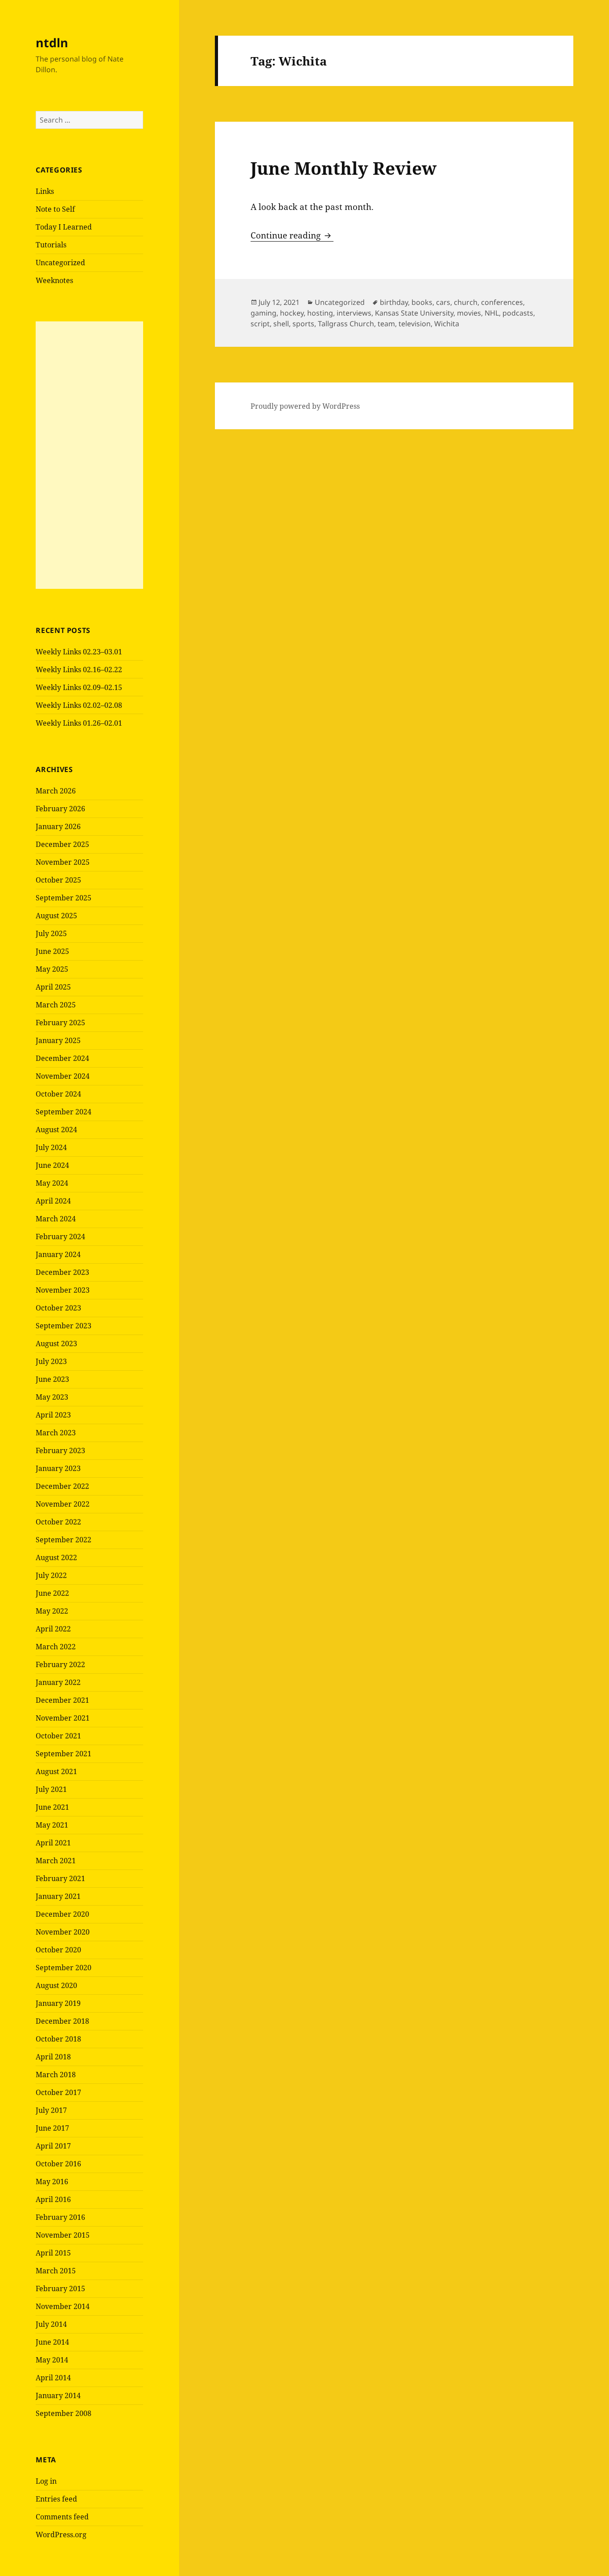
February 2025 (60, 1023)
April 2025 (53, 987)
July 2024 (51, 1147)
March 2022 (56, 1647)
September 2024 (64, 1112)
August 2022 (56, 1557)
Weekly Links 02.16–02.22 (79, 670)
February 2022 (60, 1664)
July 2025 (51, 933)
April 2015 (53, 2253)
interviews (354, 313)
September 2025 (64, 898)
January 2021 (58, 1896)
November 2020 (63, 1932)
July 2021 (51, 1789)
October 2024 (58, 1094)
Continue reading (292, 235)
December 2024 (62, 1058)
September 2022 (64, 1540)
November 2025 (63, 862)
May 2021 (52, 1825)
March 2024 (56, 1219)
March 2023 (56, 1433)
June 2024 (52, 1165)
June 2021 (52, 1807)
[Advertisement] (89, 455)
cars (443, 302)
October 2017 (58, 2092)
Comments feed (62, 2517)
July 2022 (51, 1575)
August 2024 (56, 1130)
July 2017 (51, 2110)
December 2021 (62, 1700)
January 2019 (58, 2003)
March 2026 (56, 791)
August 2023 (56, 1343)
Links (45, 191)
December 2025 (62, 844)
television (415, 324)
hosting (320, 313)
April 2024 (53, 1201)
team (386, 324)
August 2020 (56, 1985)
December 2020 (62, 1914)
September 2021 (64, 1754)
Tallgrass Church (346, 324)
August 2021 (56, 1771)
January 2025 (58, 1040)
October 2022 (58, 1522)
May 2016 (52, 2182)
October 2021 (58, 1736)
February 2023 (60, 1450)
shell (281, 324)
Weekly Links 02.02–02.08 (79, 705)
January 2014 (58, 2395)
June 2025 (52, 951)
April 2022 (53, 1629)
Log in (46, 2481)
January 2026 (58, 826)
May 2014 (52, 2360)
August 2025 (56, 916)
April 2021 (53, 1843)
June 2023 (52, 1379)
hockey (292, 313)
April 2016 (53, 2199)
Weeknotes (54, 280)
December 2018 (62, 2021)
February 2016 (60, 2217)
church (466, 302)
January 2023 (58, 1468)
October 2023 (58, 1308)
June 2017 (52, 2128)
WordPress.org (61, 2535)
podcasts (518, 313)
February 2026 (60, 809)
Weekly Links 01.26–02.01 (79, 723)
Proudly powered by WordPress (305, 406)
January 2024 (58, 1254)
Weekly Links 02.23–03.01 (79, 652)
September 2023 (64, 1326)
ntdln (52, 43)
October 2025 (58, 880)
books (422, 302)
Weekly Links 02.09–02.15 (79, 687)
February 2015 (60, 2288)
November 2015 (63, 2235)
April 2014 (53, 2378)
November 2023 (63, 1290)
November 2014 (63, 2306)
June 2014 (52, 2342)
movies (469, 313)
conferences (502, 302)
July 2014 (51, 2324)
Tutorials (51, 245)
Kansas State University (414, 313)
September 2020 (64, 1968)
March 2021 (56, 1861)
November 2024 (63, 1076)
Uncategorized (60, 263)
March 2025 (56, 1005)
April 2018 (53, 2057)
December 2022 (62, 1486)
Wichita (447, 324)
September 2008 (64, 2413)
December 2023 (62, 1272)
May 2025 (52, 969)
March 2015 (56, 2271)
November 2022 (63, 1504)
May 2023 (52, 1397)
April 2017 (53, 2146)
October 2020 (58, 1950)
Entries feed (56, 2499)
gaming (263, 313)
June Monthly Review (344, 168)
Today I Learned (64, 227)
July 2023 (51, 1361)
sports (303, 324)
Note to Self (55, 209)
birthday (394, 302)
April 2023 (53, 1415)
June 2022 (52, 1593)
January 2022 (58, 1682)
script (260, 324)
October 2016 (58, 2164)
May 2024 (52, 1183)
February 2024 (60, 1237)
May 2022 (52, 1611)
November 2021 (63, 1718)
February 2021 (60, 1878)
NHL (492, 313)
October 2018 (58, 2039)
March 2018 (56, 2075)
